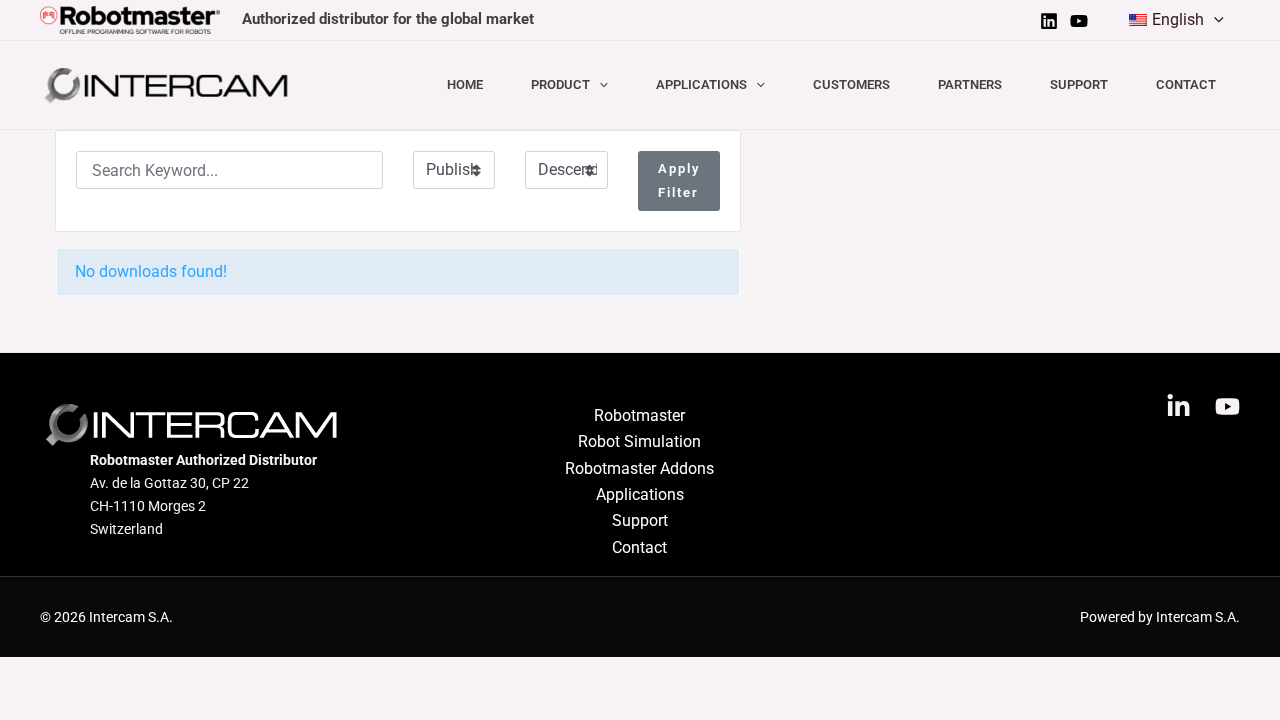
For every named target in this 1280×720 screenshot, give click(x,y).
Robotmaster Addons (639, 468)
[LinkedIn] (1049, 21)
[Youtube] (1079, 21)
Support (1079, 84)
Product (560, 84)
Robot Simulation (639, 441)
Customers (851, 84)
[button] (1214, 20)
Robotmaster (639, 415)
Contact (1186, 84)
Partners (970, 84)
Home (465, 84)
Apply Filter (679, 180)
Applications (701, 84)
